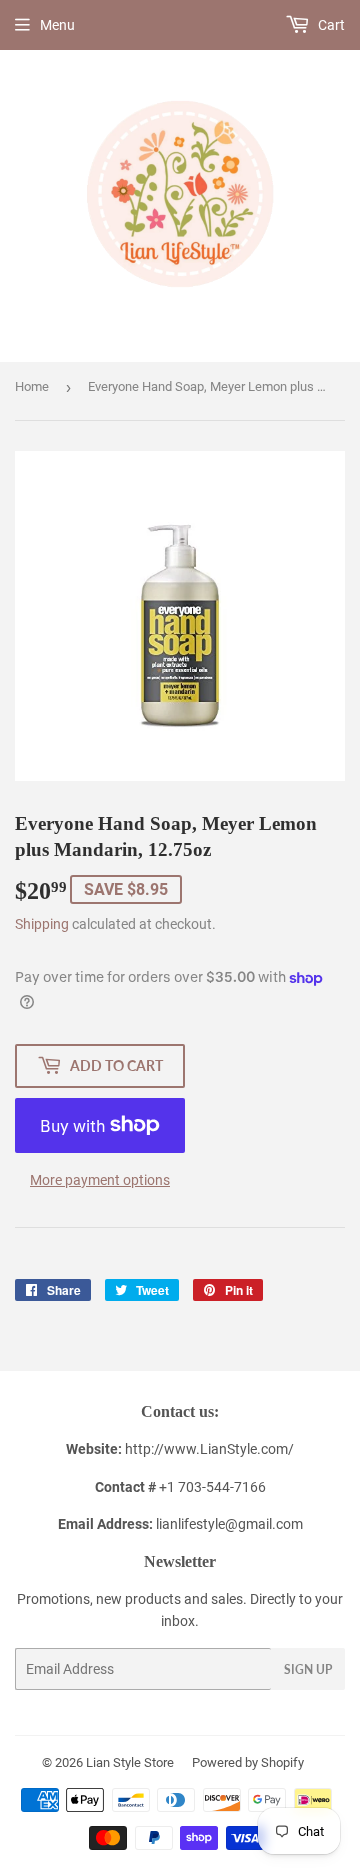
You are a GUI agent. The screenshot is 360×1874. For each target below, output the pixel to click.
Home (32, 386)
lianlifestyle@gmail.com (180, 1524)
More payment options (100, 1180)
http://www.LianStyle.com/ (209, 1449)
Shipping (42, 924)
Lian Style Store (130, 1762)
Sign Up (308, 1669)
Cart (330, 25)
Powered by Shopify (248, 1762)
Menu (57, 25)
